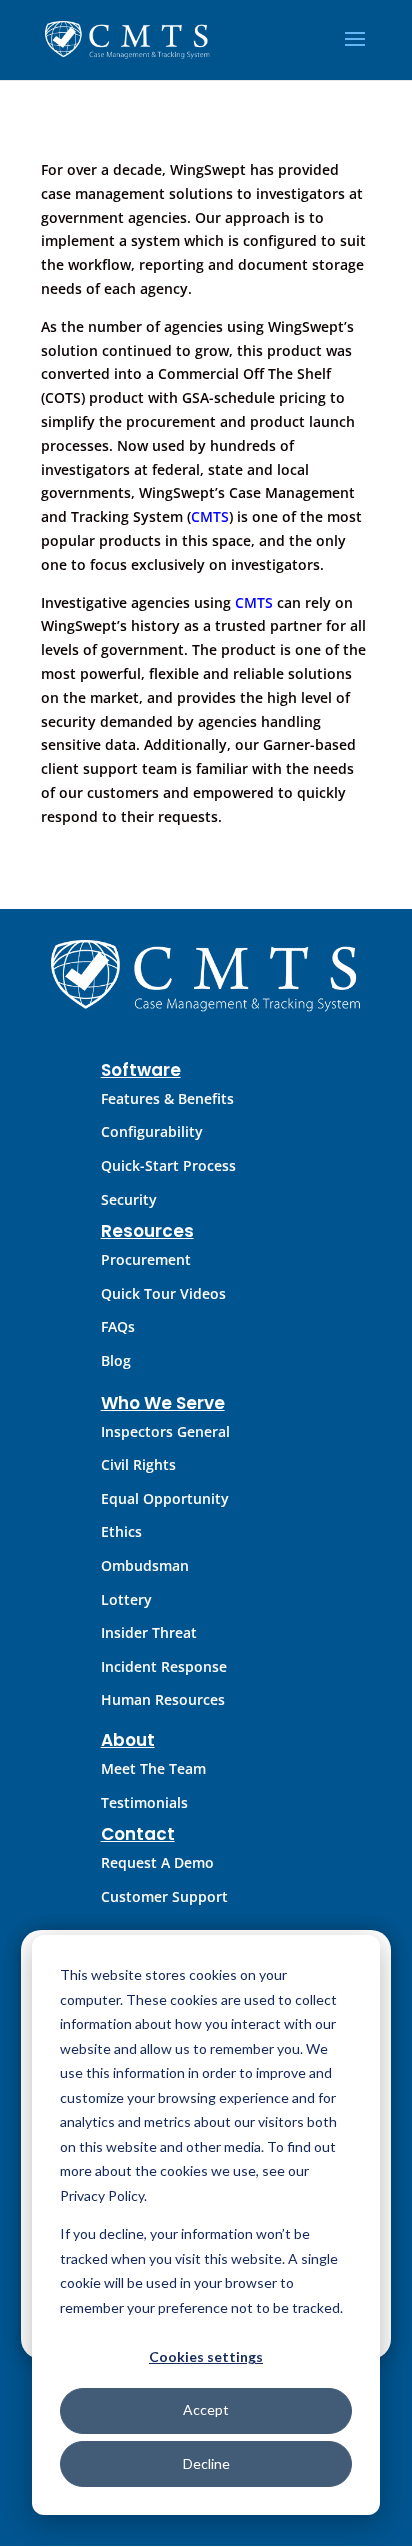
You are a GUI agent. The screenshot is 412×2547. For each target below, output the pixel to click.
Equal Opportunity (165, 1498)
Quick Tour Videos (163, 1293)
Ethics (121, 1531)
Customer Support (164, 1896)
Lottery (126, 1599)
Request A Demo (157, 1862)
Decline (206, 2463)
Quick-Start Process (168, 1165)
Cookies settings (206, 2356)
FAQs (118, 1326)
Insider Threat (149, 1632)
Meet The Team (153, 1768)
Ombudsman (145, 1565)
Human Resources (163, 1699)
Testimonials (144, 1802)
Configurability (152, 1131)
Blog (116, 1360)
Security (129, 1199)
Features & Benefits (167, 1098)
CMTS (210, 516)
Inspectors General (165, 1431)
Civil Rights (138, 1464)
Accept (206, 2409)
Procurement (146, 1259)
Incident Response (164, 1666)
